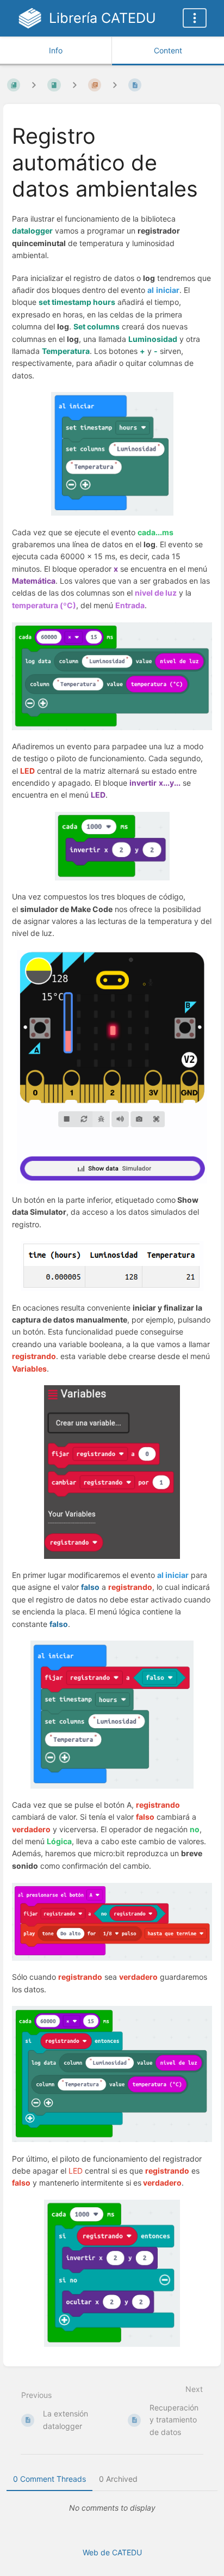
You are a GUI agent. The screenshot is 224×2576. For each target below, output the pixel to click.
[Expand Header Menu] (195, 18)
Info (56, 50)
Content (168, 50)
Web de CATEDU (112, 2552)
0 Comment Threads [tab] (49, 2479)
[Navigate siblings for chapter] (74, 85)
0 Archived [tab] (118, 2479)
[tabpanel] (112, 2508)
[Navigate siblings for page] (115, 85)
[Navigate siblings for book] (34, 85)
